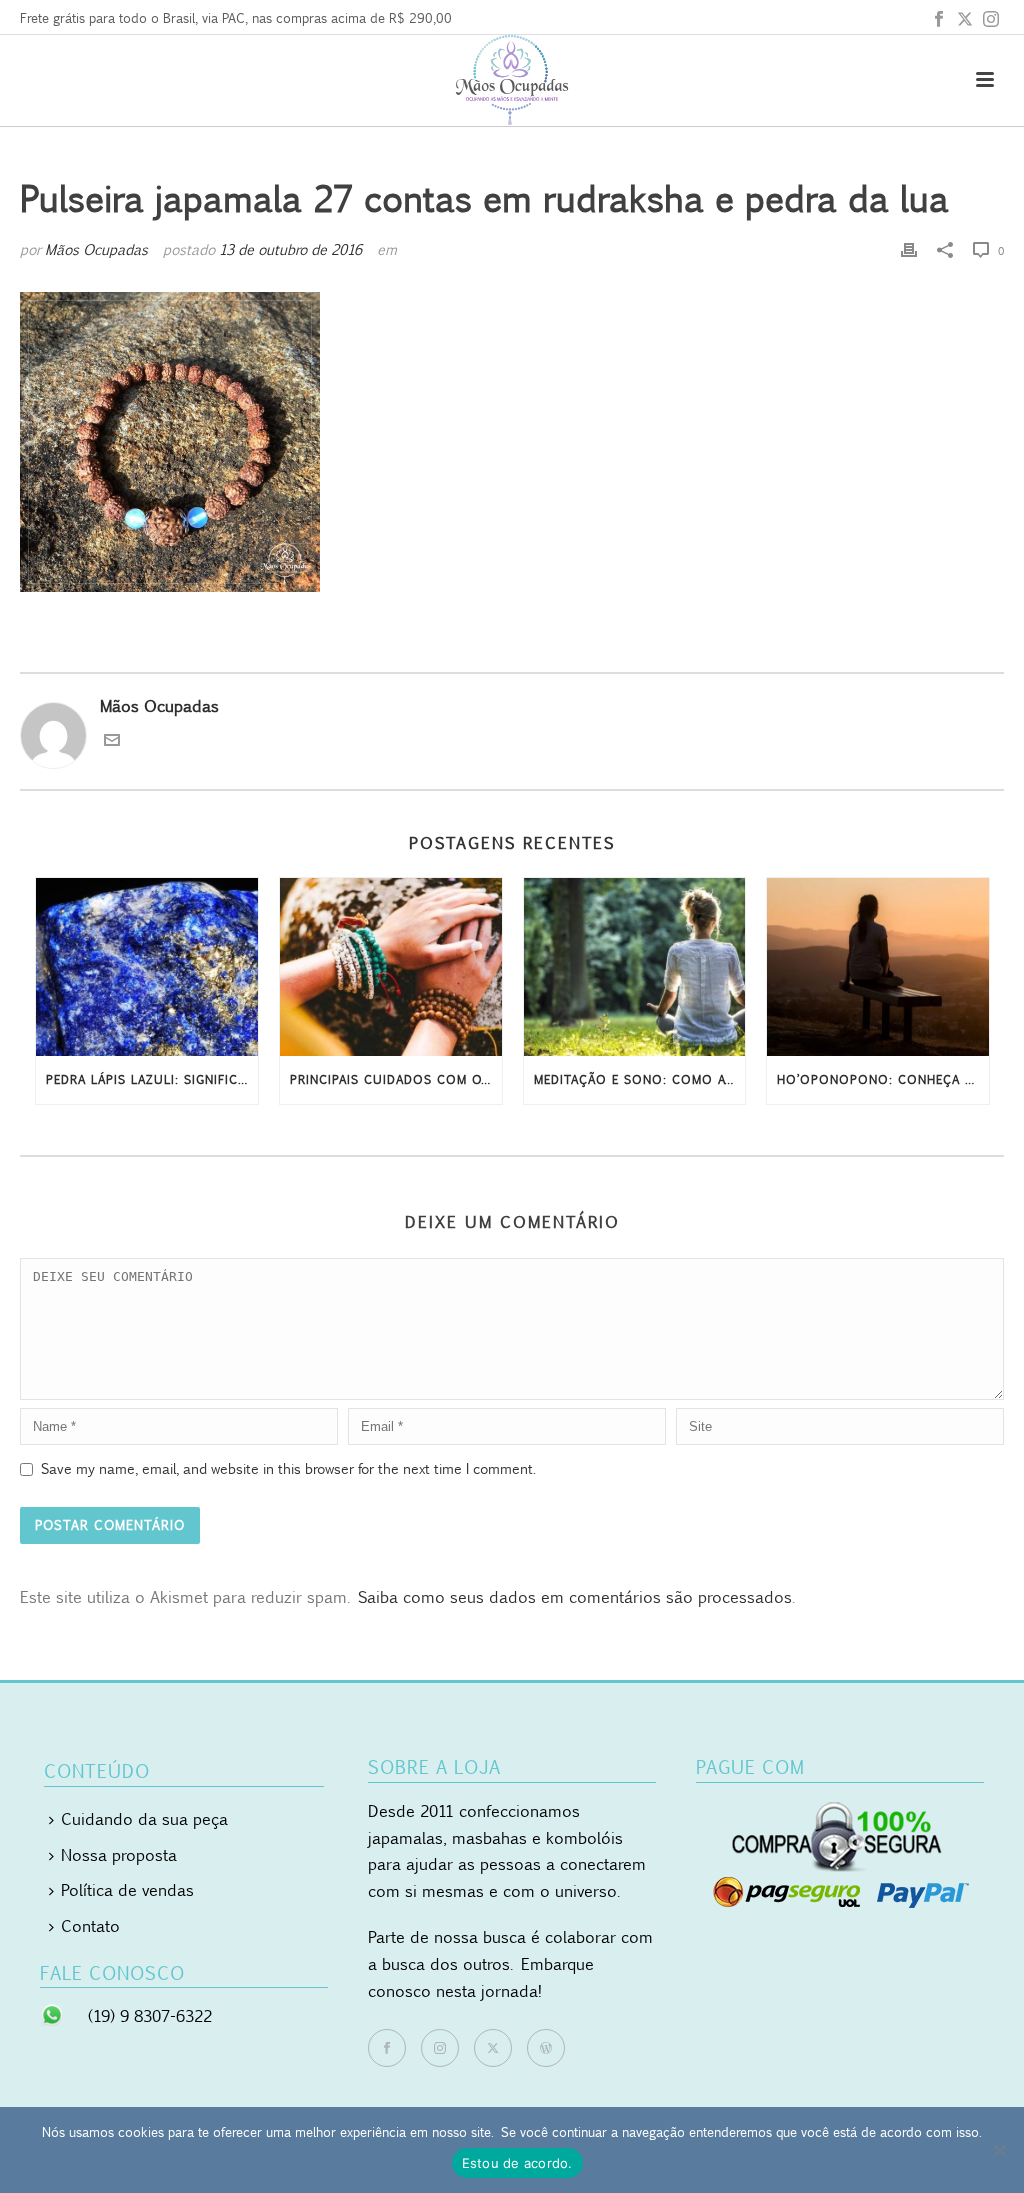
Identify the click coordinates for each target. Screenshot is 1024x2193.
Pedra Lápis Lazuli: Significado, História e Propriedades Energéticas (152, 1079)
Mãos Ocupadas (96, 249)
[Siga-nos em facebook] (387, 2048)
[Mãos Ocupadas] (512, 80)
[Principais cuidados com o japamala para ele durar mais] (391, 967)
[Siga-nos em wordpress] (546, 2048)
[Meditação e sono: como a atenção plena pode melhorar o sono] (635, 967)
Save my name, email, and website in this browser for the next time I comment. (288, 1468)
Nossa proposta (119, 1855)
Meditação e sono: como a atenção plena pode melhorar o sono (640, 1079)
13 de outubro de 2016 (290, 249)
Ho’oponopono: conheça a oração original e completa (883, 1079)
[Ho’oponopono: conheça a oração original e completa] (878, 967)
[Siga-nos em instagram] (440, 2048)
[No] (999, 2150)
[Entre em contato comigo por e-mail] (112, 742)
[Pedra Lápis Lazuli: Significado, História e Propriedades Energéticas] (147, 967)
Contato (90, 1926)
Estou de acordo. (517, 2163)
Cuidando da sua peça (144, 1819)
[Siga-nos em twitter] (493, 2048)
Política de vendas (127, 1890)
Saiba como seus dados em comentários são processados (575, 1597)
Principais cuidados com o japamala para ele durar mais (396, 1079)
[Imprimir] (909, 250)
